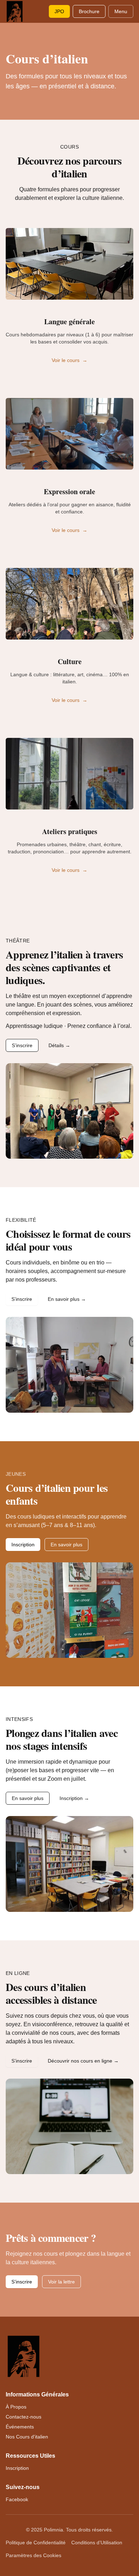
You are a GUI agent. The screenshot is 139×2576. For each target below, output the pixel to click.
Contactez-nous (24, 2417)
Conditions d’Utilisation (97, 2543)
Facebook (17, 2499)
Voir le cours (69, 360)
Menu (121, 11)
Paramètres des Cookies (34, 2555)
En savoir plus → (67, 1299)
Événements (20, 2427)
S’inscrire (22, 1045)
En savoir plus (66, 1545)
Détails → (59, 1045)
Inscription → (74, 1798)
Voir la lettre (61, 2282)
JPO (59, 11)
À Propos (16, 2407)
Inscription (23, 1545)
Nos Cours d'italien (27, 2437)
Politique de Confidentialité (36, 2543)
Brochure (89, 11)
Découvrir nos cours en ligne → (83, 2061)
